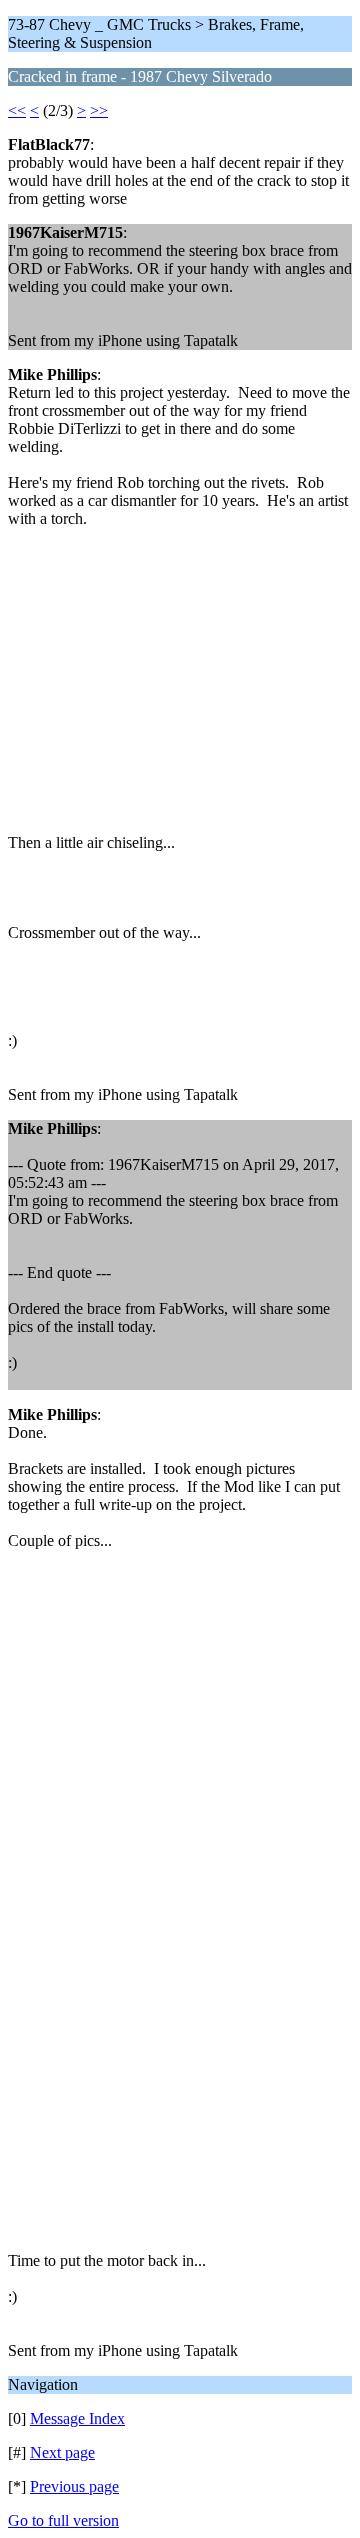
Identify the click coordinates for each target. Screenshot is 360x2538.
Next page (62, 2452)
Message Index (77, 2418)
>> (99, 110)
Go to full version (63, 2520)
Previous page (74, 2486)
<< (17, 110)
